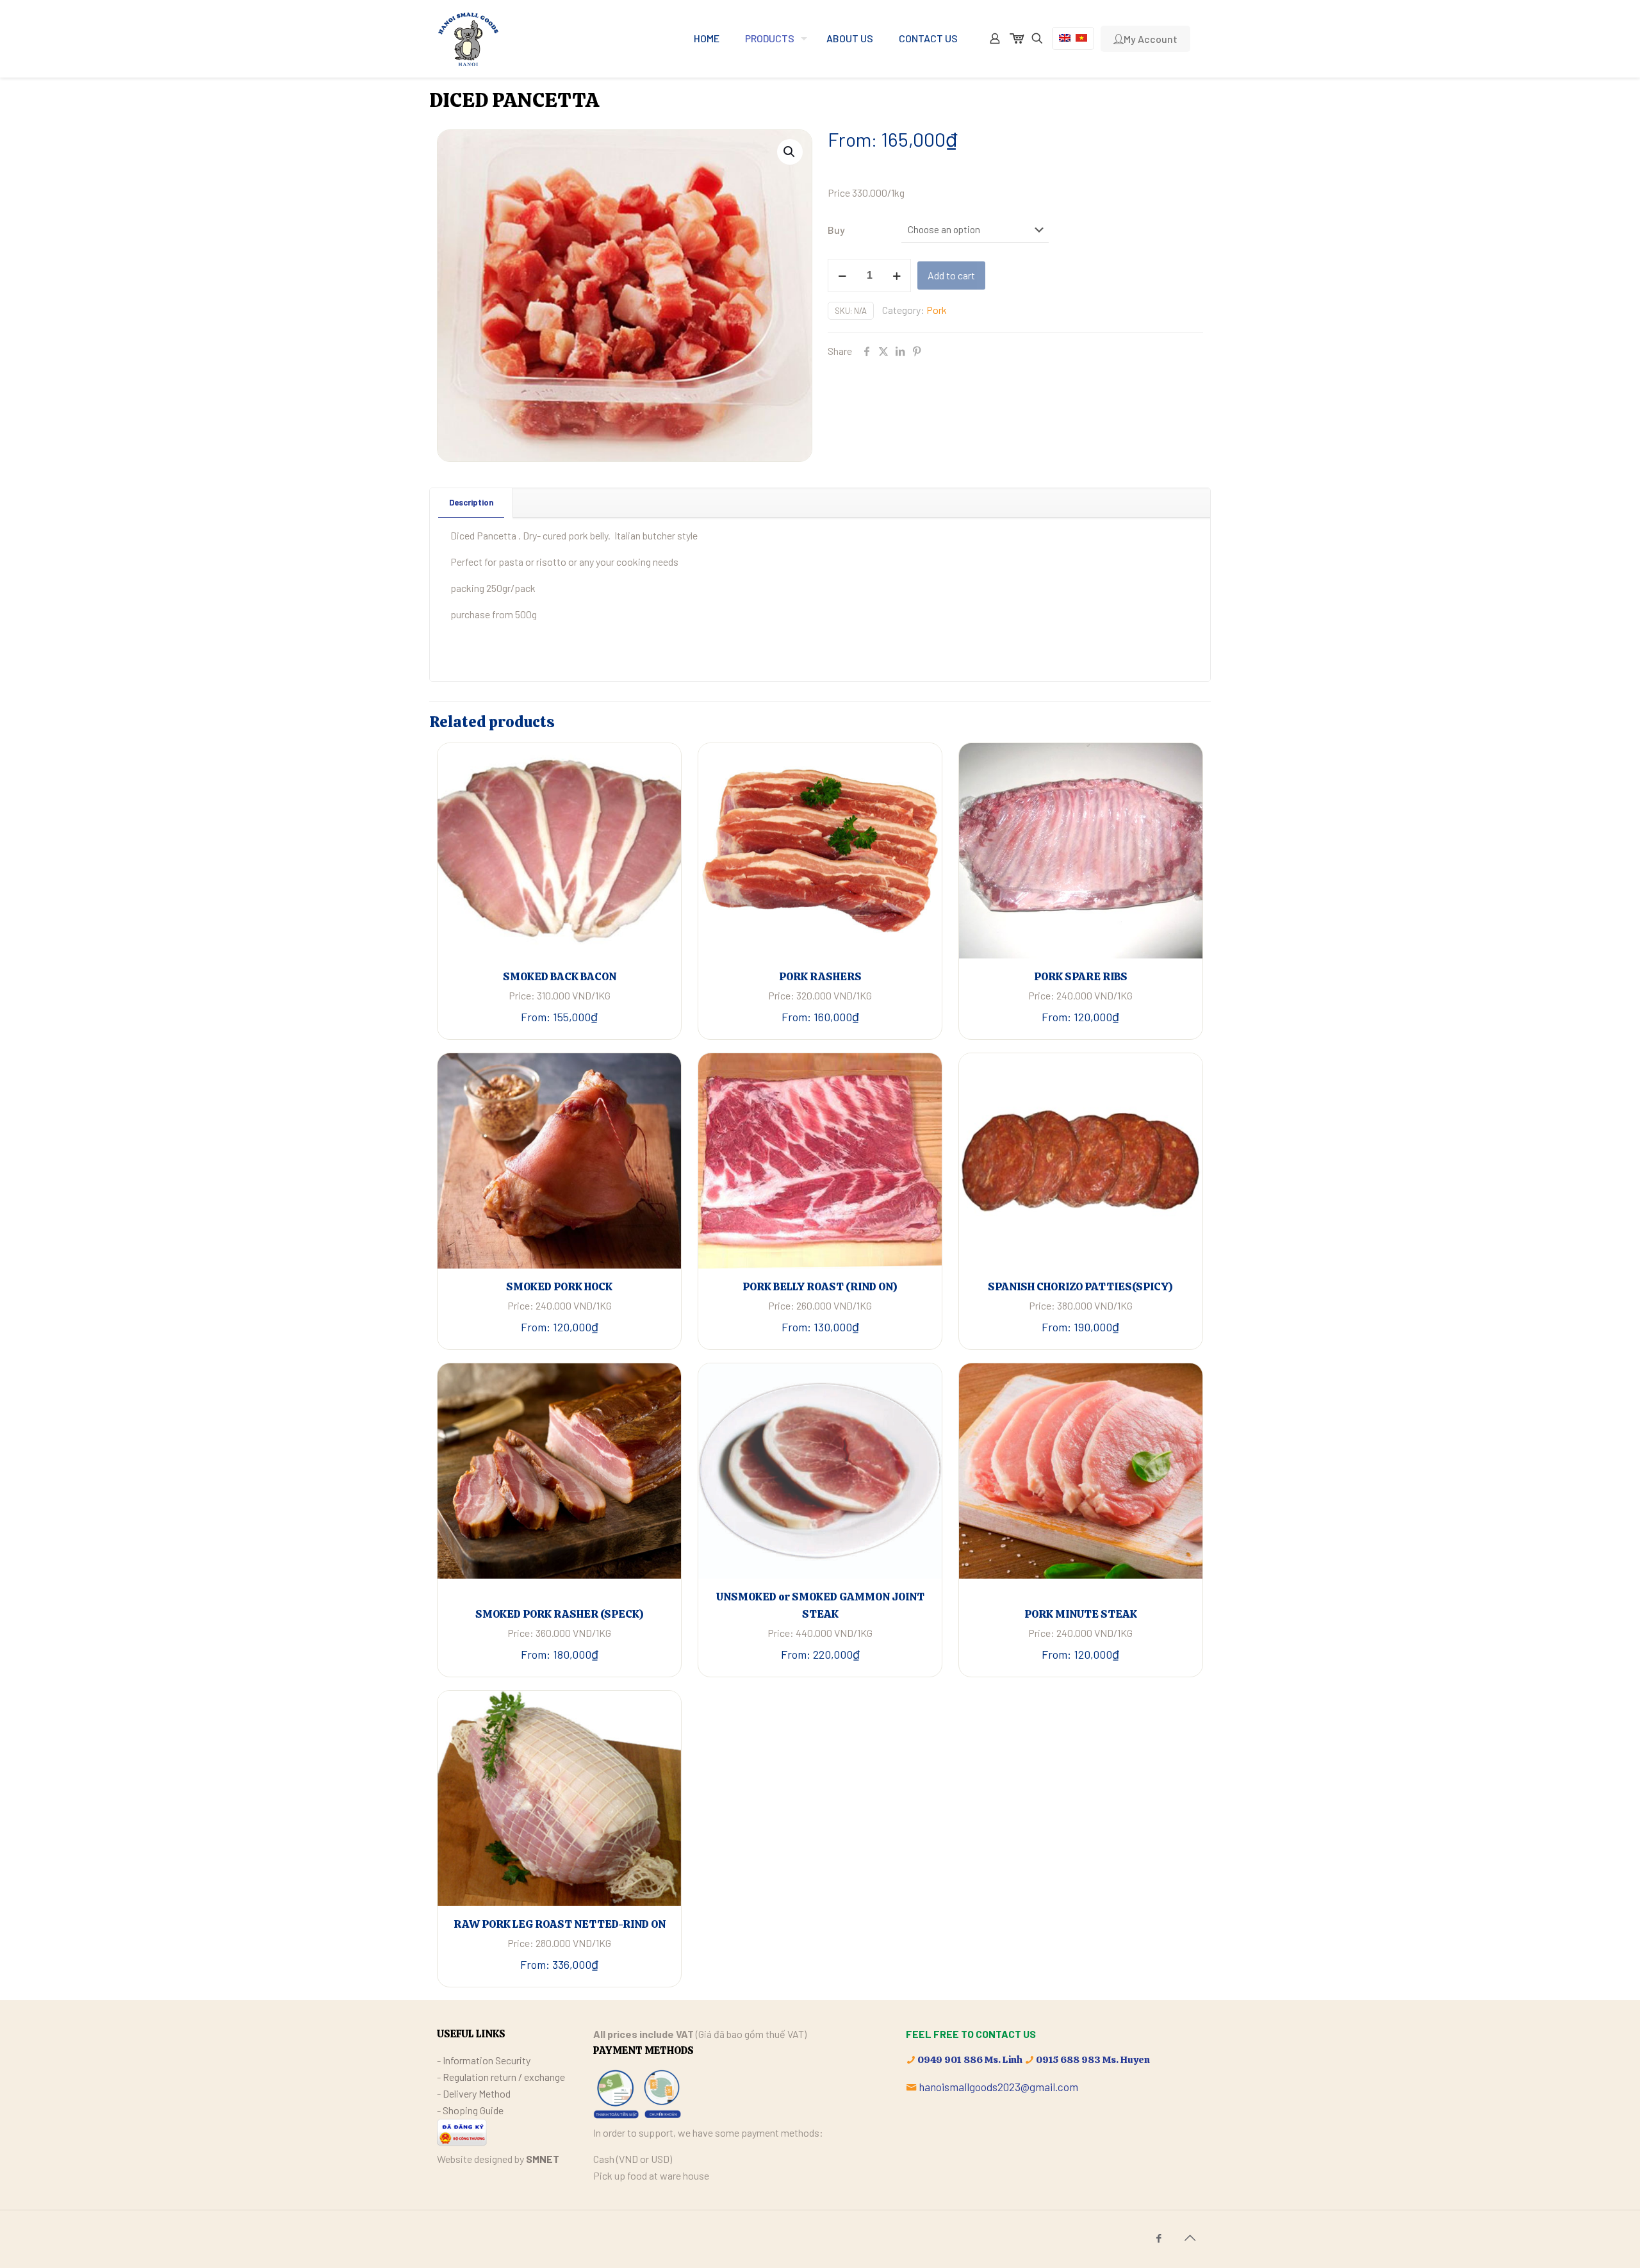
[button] (790, 152)
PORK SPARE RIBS (1081, 976)
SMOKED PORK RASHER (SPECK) (560, 1614)
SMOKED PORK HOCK (559, 1286)
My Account (1151, 39)
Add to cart (951, 275)
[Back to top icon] (1190, 2237)
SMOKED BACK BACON (560, 976)
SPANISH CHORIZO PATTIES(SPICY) (1080, 1286)
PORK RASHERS (820, 976)
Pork (937, 310)
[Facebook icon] (1159, 2238)
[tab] (471, 503)
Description (471, 502)
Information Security (487, 2060)
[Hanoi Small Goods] (468, 38)
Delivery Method (477, 2093)
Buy (836, 230)
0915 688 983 (1068, 2060)
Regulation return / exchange (504, 2077)
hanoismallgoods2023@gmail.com (998, 2087)
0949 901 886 (950, 2060)
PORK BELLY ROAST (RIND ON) (820, 1286)
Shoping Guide (473, 2110)
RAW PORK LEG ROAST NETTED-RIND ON (560, 1924)
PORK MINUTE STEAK (1081, 1614)
